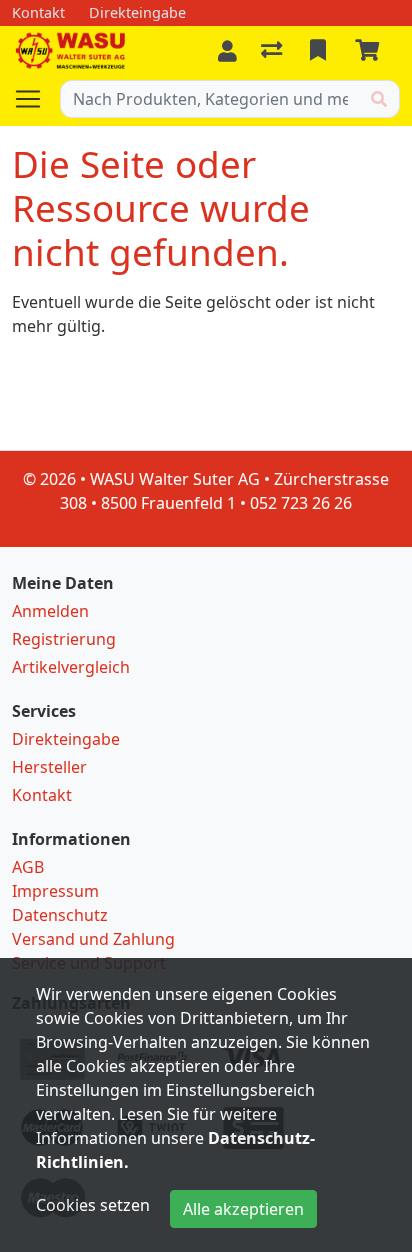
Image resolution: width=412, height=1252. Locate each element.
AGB (28, 867)
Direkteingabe (66, 739)
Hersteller (49, 767)
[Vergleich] (273, 51)
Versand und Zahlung (93, 939)
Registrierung (64, 639)
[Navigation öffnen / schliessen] (36, 99)
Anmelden (50, 611)
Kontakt (42, 795)
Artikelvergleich (71, 667)
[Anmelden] (227, 51)
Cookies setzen (93, 1205)
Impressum (55, 891)
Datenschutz (60, 915)
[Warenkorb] (371, 51)
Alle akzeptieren (243, 1209)
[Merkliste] (320, 51)
